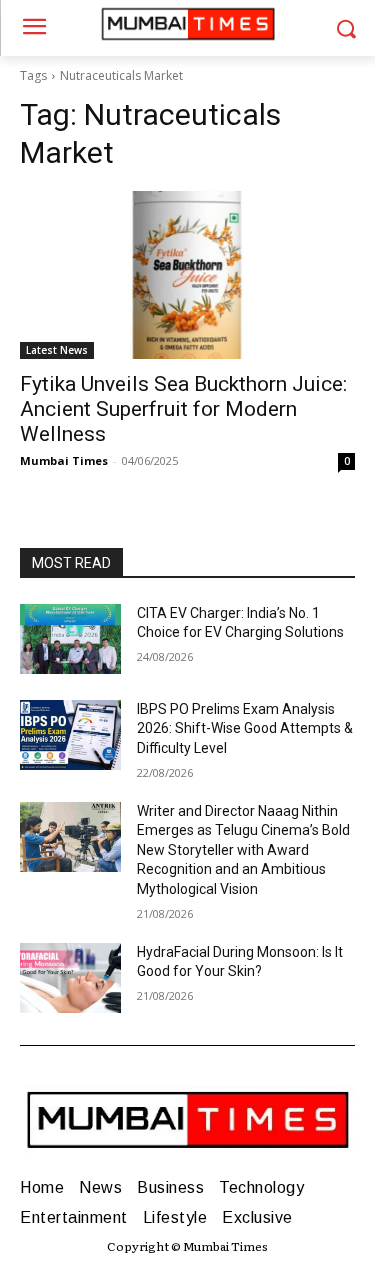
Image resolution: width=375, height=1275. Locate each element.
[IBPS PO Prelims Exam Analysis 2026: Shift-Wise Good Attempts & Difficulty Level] (70, 735)
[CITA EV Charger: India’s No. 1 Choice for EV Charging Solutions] (70, 639)
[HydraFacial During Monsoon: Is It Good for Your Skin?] (70, 978)
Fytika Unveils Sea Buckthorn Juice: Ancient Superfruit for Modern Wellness (183, 409)
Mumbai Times (64, 460)
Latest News (57, 350)
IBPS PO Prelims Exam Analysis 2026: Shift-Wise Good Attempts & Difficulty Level (245, 728)
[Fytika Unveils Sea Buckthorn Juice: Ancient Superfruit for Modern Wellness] (187, 275)
